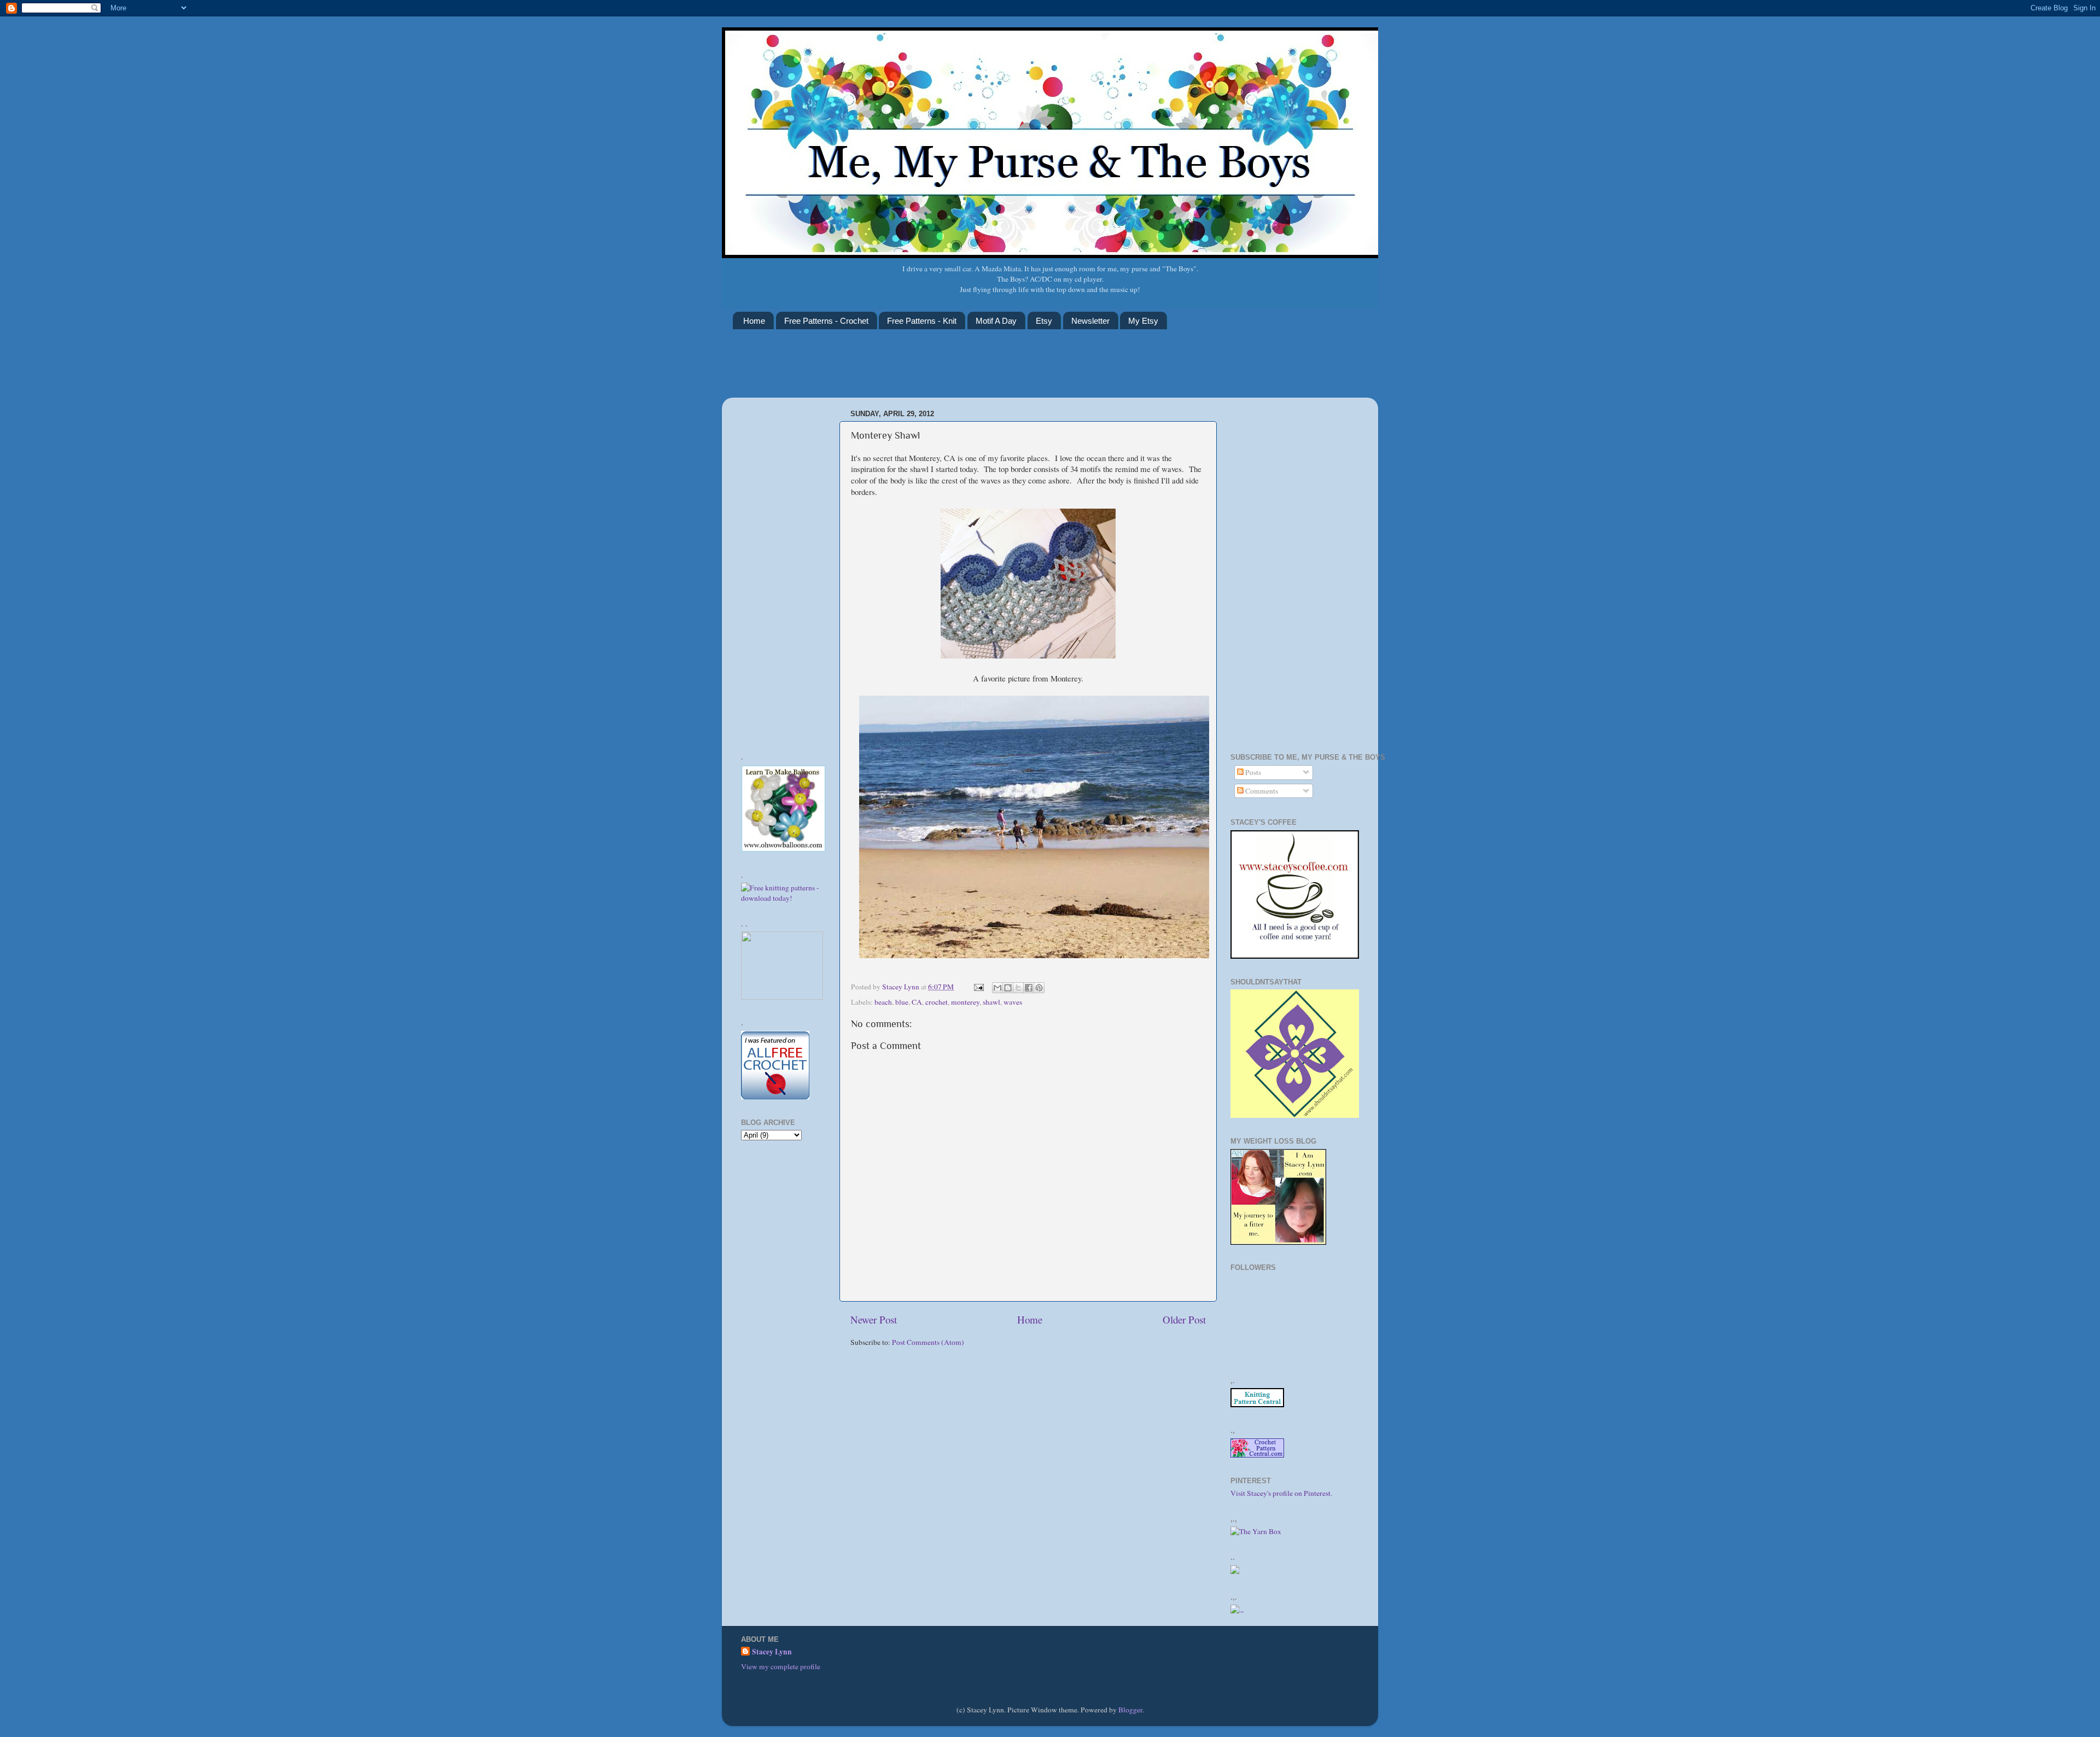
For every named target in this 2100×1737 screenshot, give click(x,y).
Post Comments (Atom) (928, 1342)
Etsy (1044, 321)
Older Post (1184, 1319)
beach (883, 1002)
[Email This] (997, 988)
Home (754, 321)
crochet (937, 1002)
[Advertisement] (932, 370)
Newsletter (1090, 321)
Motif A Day (996, 321)
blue (902, 1002)
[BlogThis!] (1008, 988)
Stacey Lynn (772, 1652)
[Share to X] (1018, 988)
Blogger (1130, 1710)
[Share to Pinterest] (1039, 988)
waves (1013, 1002)
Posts (1252, 772)
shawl (991, 1002)
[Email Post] (978, 987)
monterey (965, 1002)
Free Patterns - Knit (922, 321)
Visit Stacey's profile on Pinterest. (1281, 1493)
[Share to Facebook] (1029, 988)
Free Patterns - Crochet (826, 321)
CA (917, 1002)
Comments (1261, 791)
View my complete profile (781, 1666)
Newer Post (874, 1319)
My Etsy (1143, 321)
